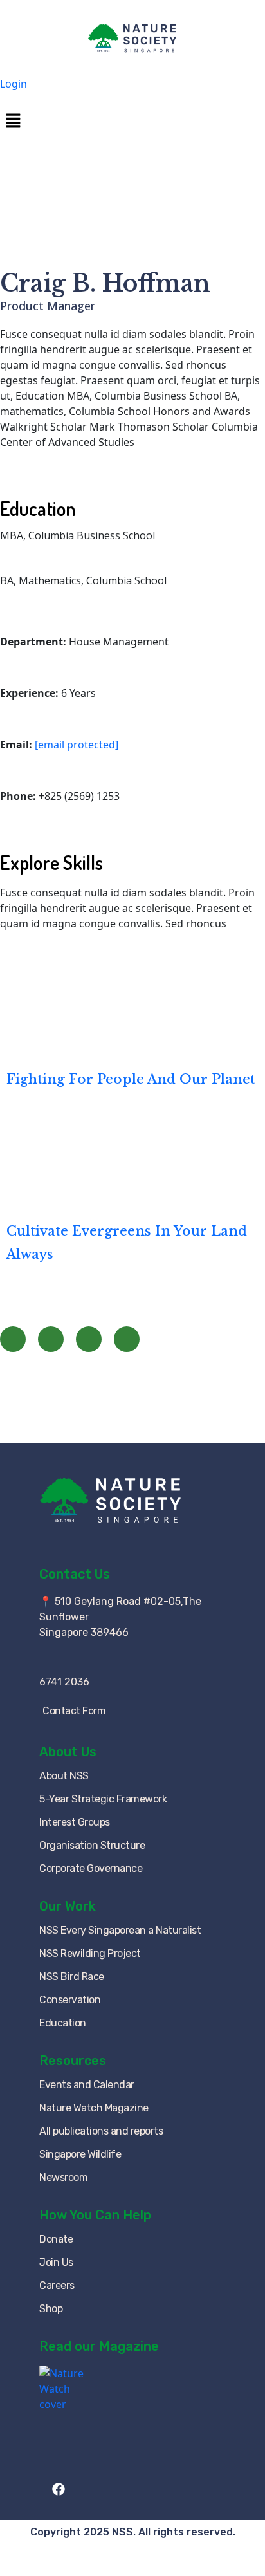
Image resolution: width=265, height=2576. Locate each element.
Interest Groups (75, 1822)
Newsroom (63, 2177)
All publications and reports (101, 2131)
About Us (68, 1752)
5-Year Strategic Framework (103, 1799)
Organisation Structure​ (92, 1845)
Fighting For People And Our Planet (131, 1079)
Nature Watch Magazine (94, 2108)
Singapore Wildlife (80, 2154)
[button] (132, 120)
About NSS (64, 1776)
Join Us (56, 2262)
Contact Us (75, 1574)
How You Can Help (95, 2215)
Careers (57, 2285)
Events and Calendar (87, 2085)
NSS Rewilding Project (90, 1953)
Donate (56, 2239)
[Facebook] (13, 1339)
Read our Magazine (99, 2346)
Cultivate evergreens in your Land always (127, 1243)
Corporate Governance (91, 1868)
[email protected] (77, 745)
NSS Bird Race (72, 1977)
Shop (51, 2309)
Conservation (70, 2000)
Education (63, 2023)
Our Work (68, 1906)
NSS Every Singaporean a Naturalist (120, 1930)
